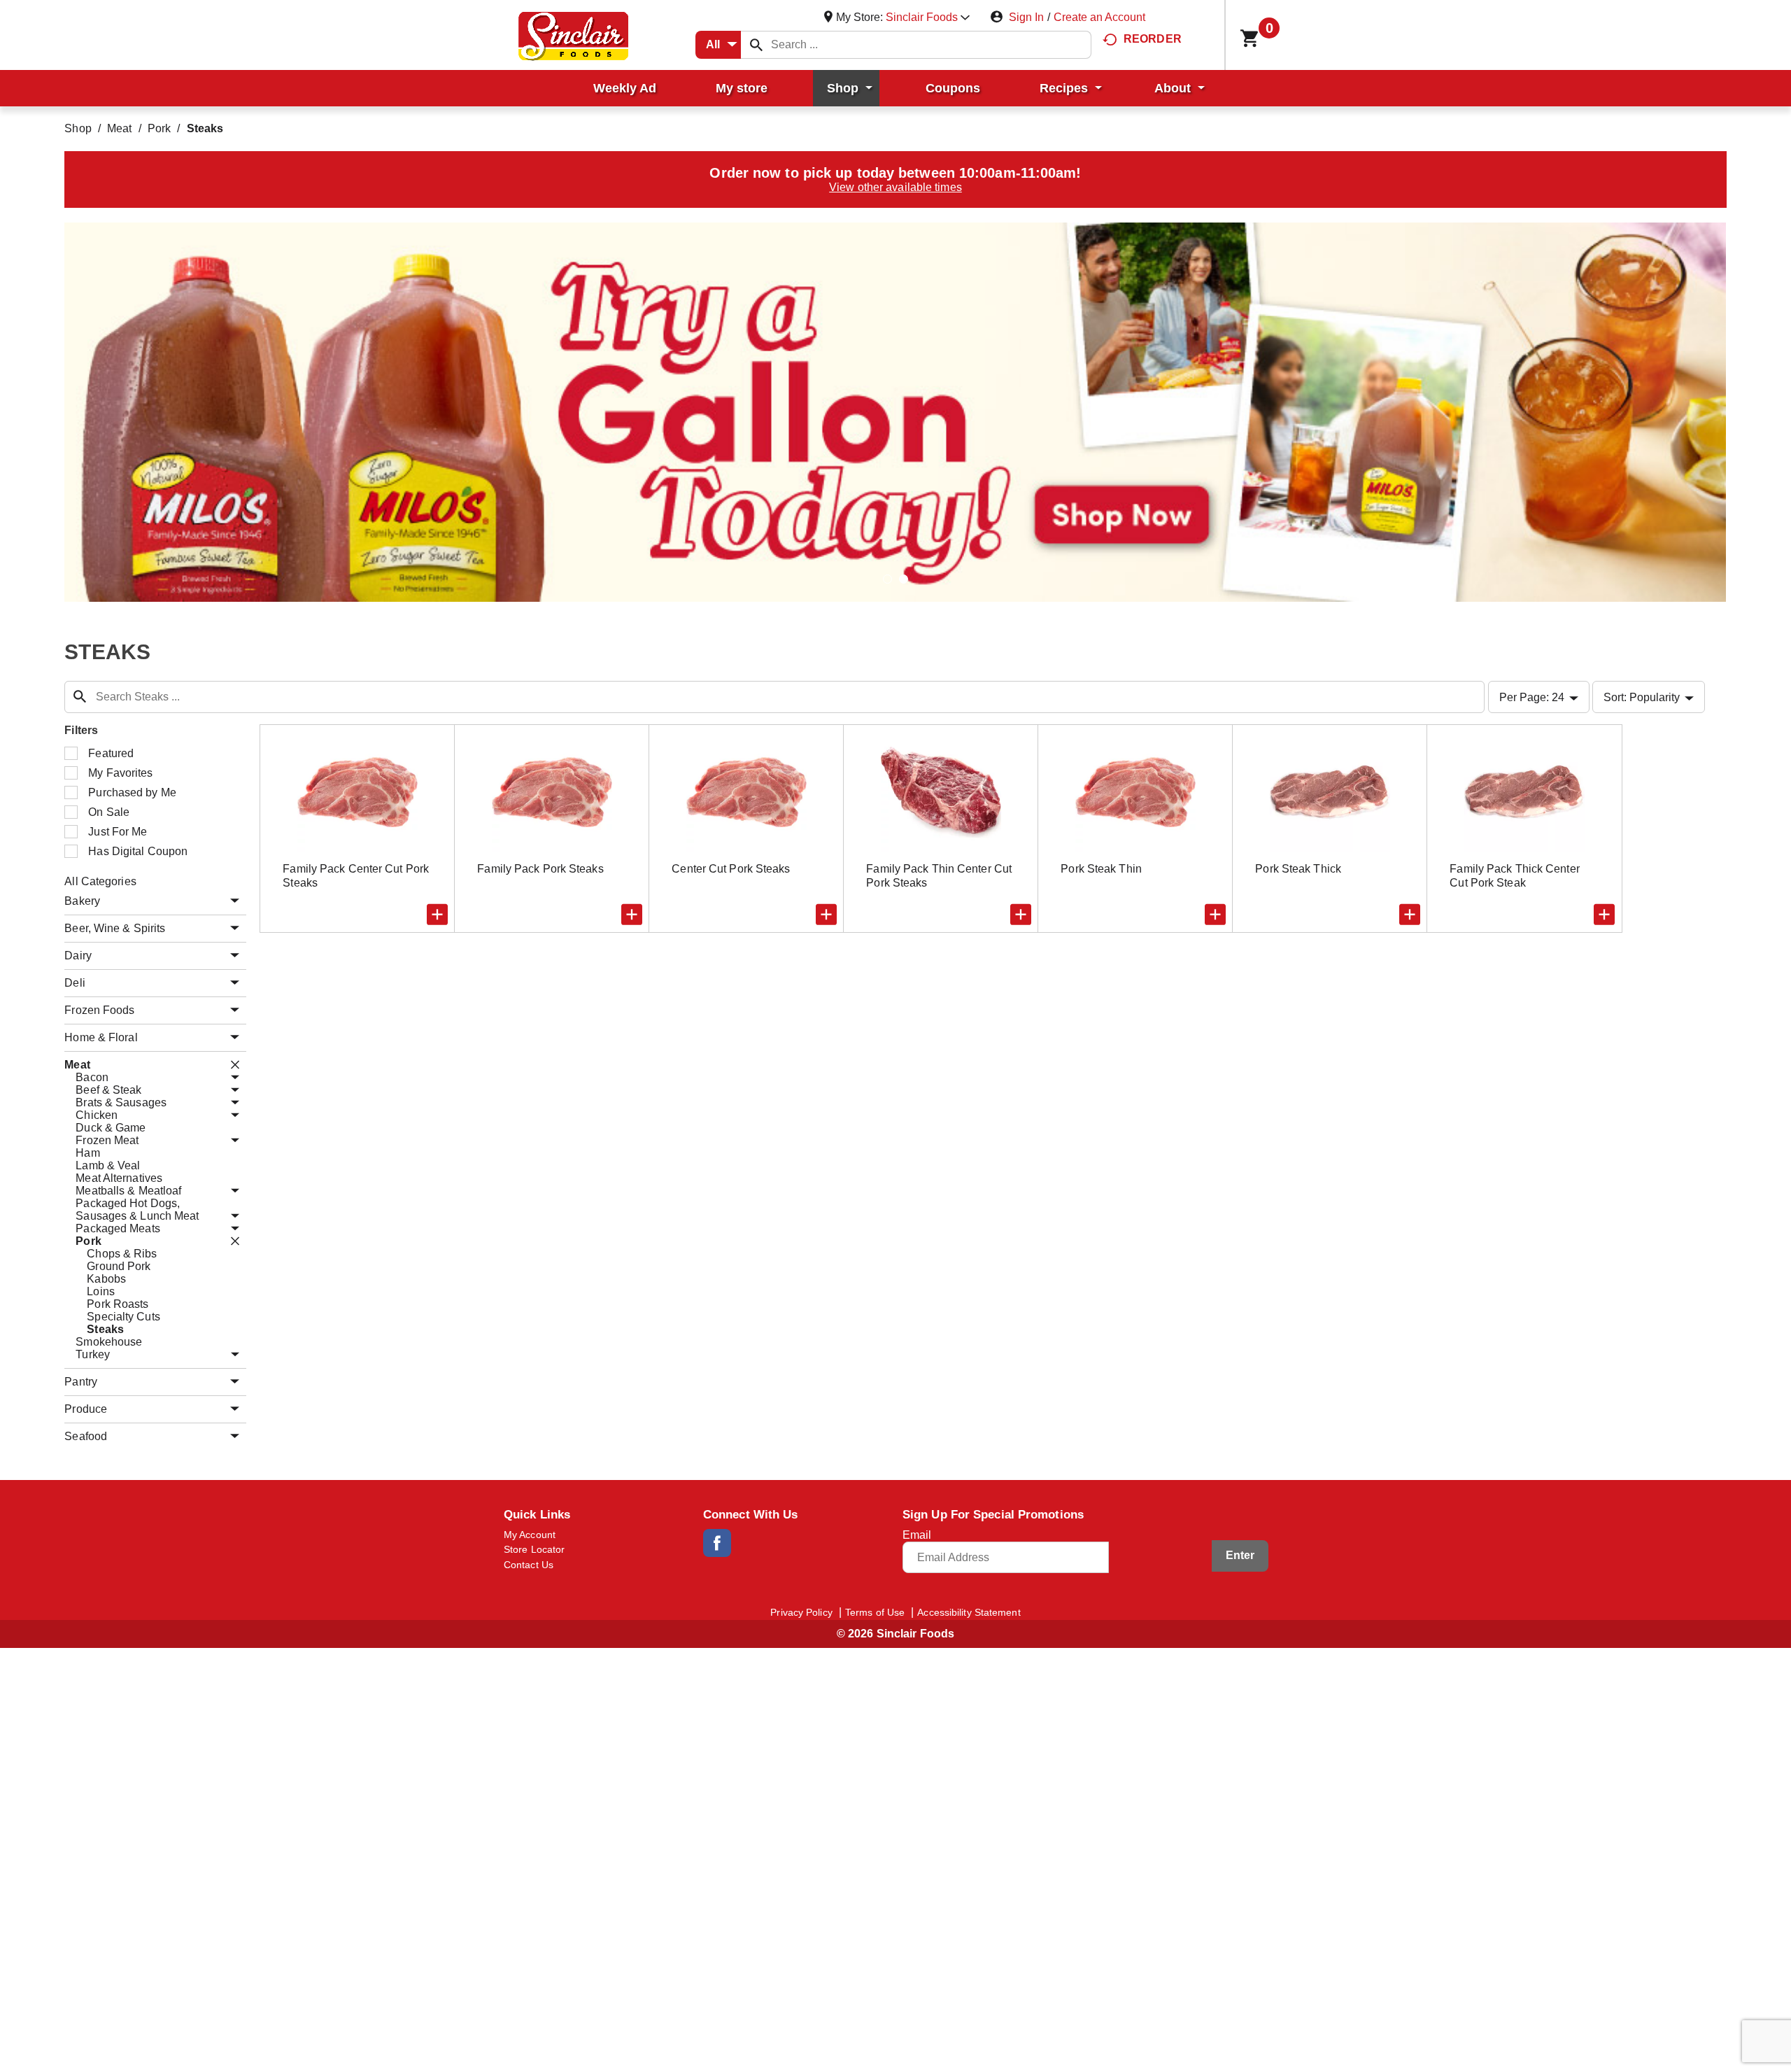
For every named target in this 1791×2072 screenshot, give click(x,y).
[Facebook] (717, 1543)
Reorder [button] (1153, 39)
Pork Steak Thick (1298, 869)
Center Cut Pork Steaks (731, 869)
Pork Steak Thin (1101, 869)
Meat (119, 128)
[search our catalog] (756, 45)
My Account (530, 1535)
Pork (159, 128)
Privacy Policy (801, 1612)
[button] (928, 17)
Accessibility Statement (969, 1612)
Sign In (1026, 17)
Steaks (205, 128)
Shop (78, 128)
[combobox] (718, 45)
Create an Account (1099, 17)
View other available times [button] (895, 187)
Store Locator (534, 1549)
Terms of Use (875, 1612)
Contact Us (529, 1565)
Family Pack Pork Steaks (540, 869)
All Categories (100, 881)
